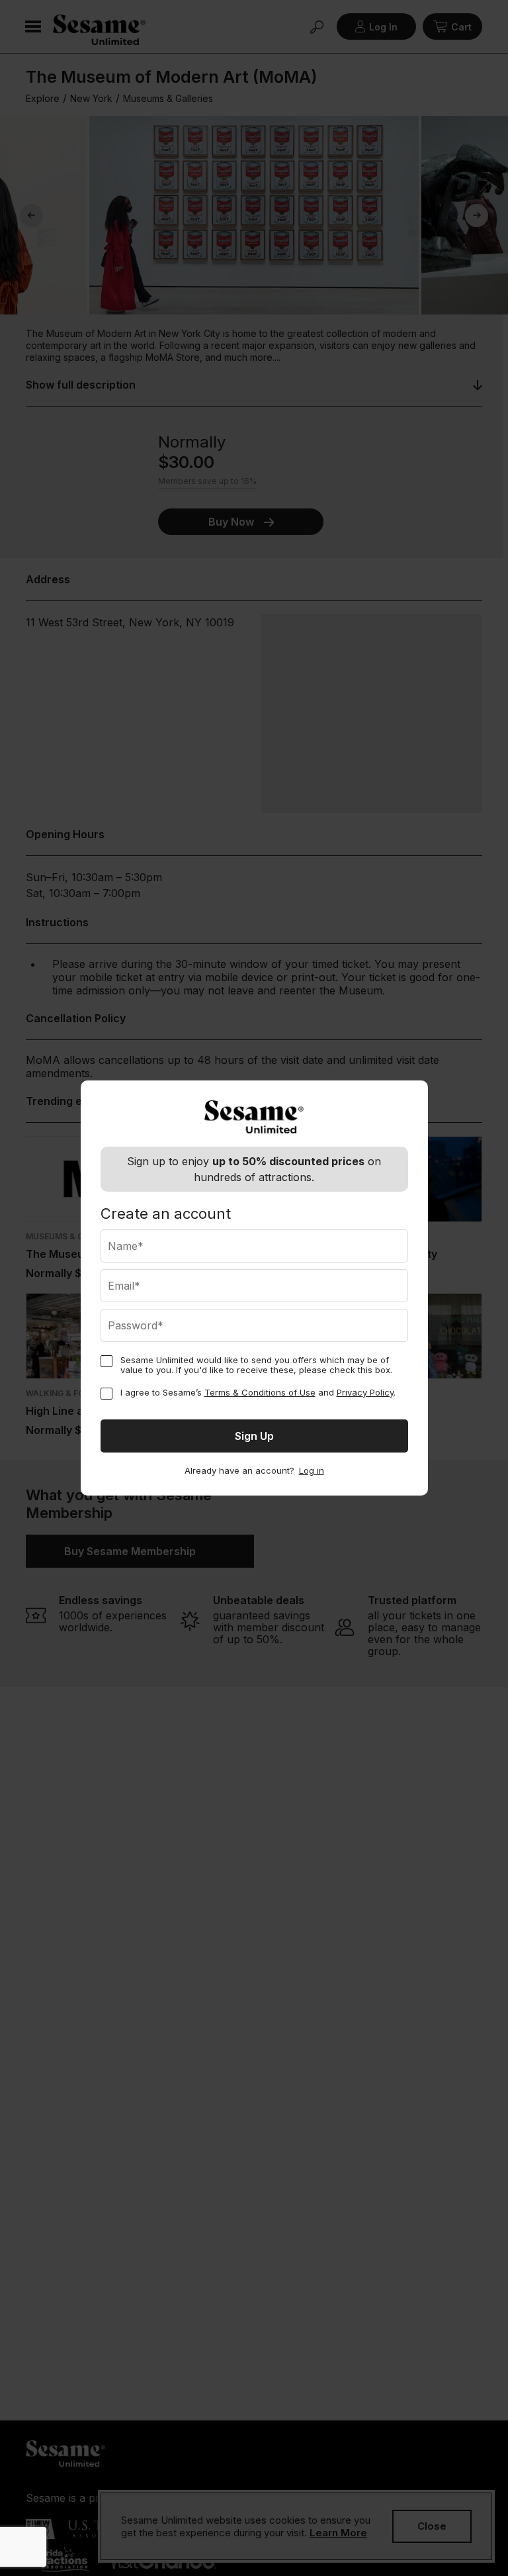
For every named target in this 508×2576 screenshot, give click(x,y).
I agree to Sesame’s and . (258, 1393)
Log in (312, 1471)
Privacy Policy (365, 1392)
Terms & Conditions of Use (260, 1392)
